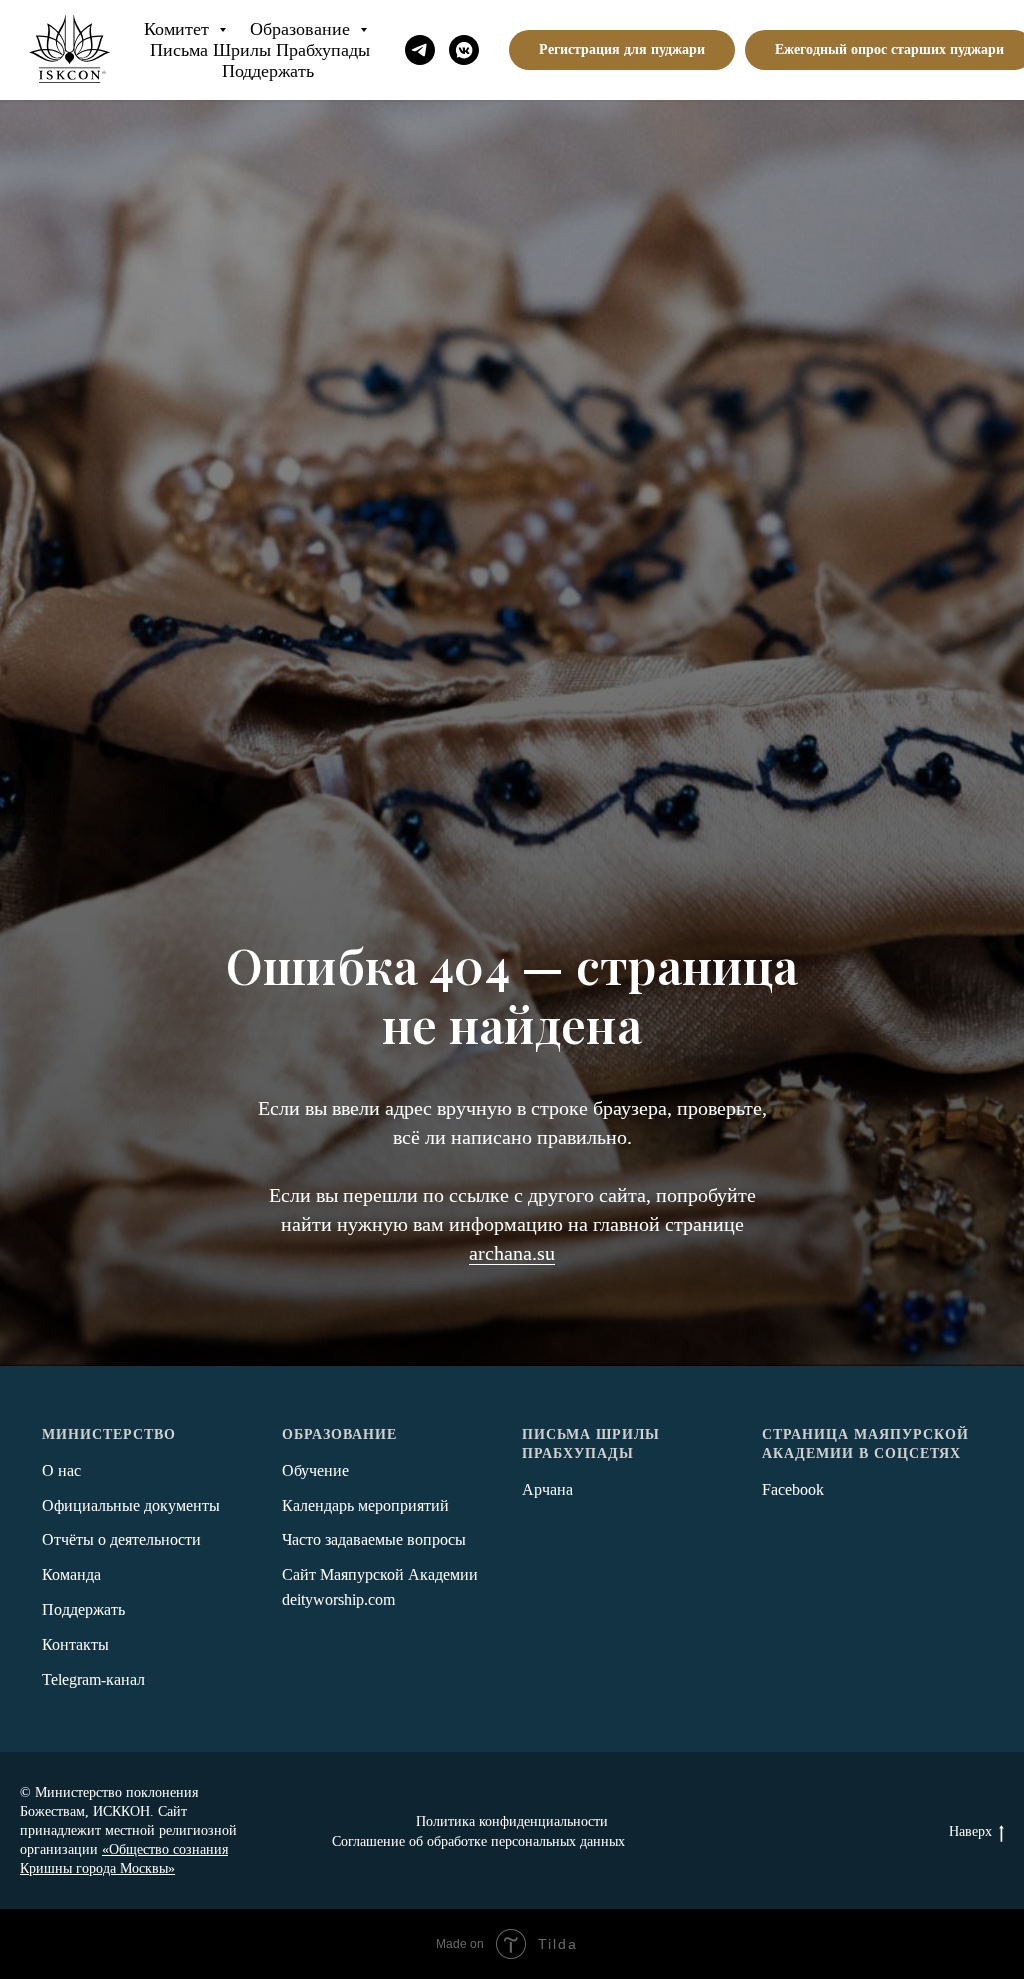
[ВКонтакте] (464, 50)
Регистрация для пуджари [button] (622, 49)
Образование (302, 29)
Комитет (179, 29)
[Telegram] (420, 50)
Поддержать (268, 71)
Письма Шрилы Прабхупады (260, 50)
